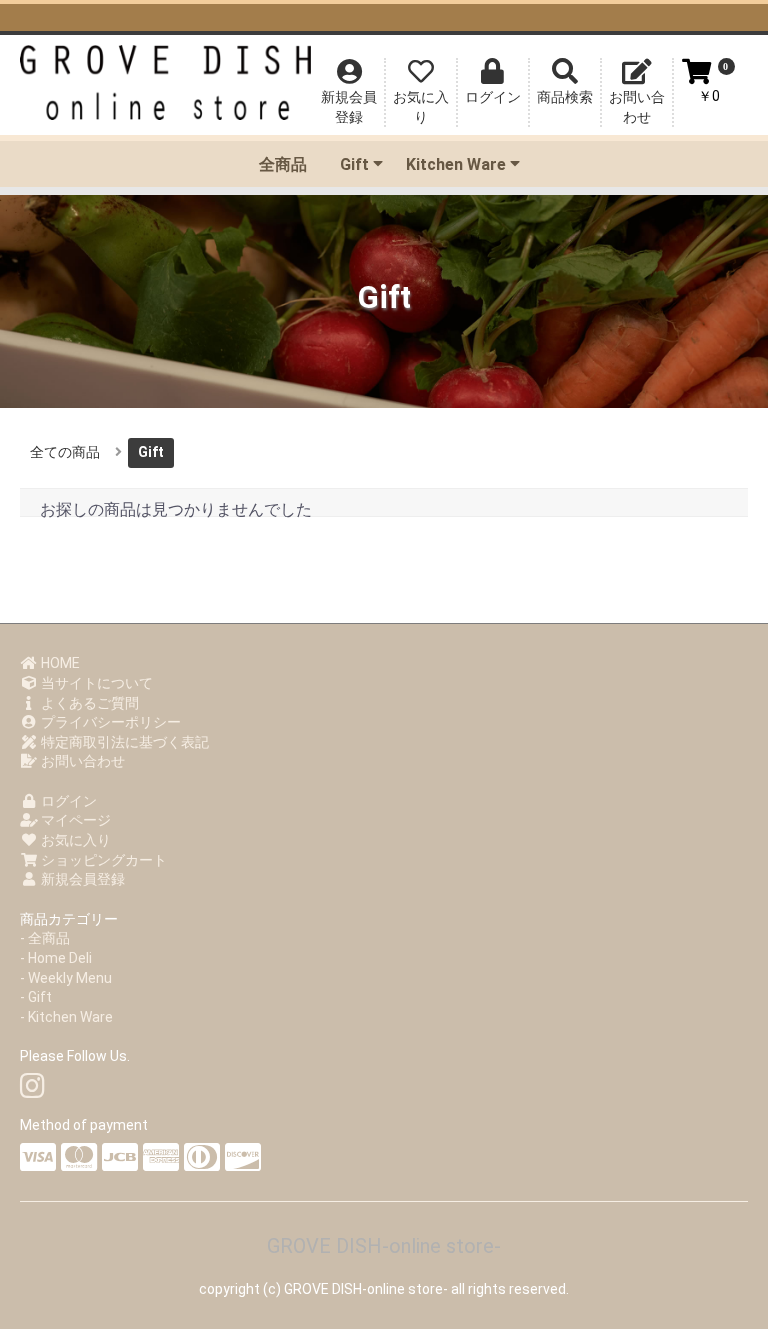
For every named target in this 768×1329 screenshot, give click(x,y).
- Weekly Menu (66, 978)
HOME (59, 663)
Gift (354, 164)
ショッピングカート (102, 860)
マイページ (74, 820)
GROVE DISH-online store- (384, 1246)
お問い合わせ (81, 761)
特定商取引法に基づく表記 (123, 742)
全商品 (283, 164)
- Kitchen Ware (66, 1017)
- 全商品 (45, 938)
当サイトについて (95, 683)
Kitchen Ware (456, 164)
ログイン (67, 801)
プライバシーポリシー (109, 722)
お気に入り (74, 840)
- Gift (36, 997)
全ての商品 (65, 452)
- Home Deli (56, 958)
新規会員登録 (81, 879)
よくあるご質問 (88, 703)
